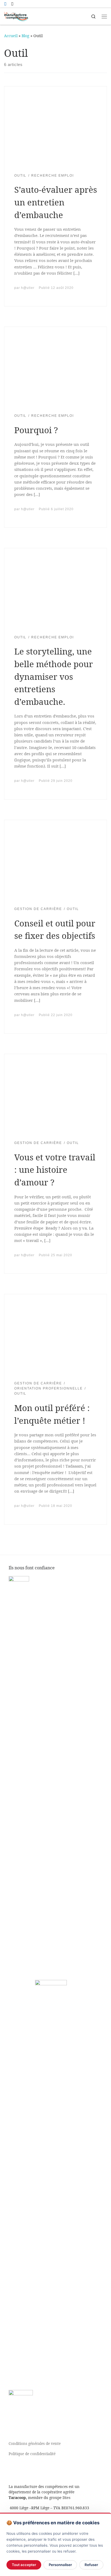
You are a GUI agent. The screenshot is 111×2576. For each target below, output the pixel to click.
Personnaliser (60, 2565)
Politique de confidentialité (32, 2454)
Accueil (11, 36)
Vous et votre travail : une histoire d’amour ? (55, 1170)
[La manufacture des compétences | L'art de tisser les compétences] (16, 16)
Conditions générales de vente (35, 2444)
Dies (67, 2498)
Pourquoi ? (36, 430)
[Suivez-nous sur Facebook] (5, 4)
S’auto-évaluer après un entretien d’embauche (56, 202)
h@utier (28, 288)
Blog (25, 36)
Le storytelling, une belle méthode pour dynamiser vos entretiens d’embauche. (54, 676)
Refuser (91, 2565)
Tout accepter (24, 2565)
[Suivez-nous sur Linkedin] (12, 4)
